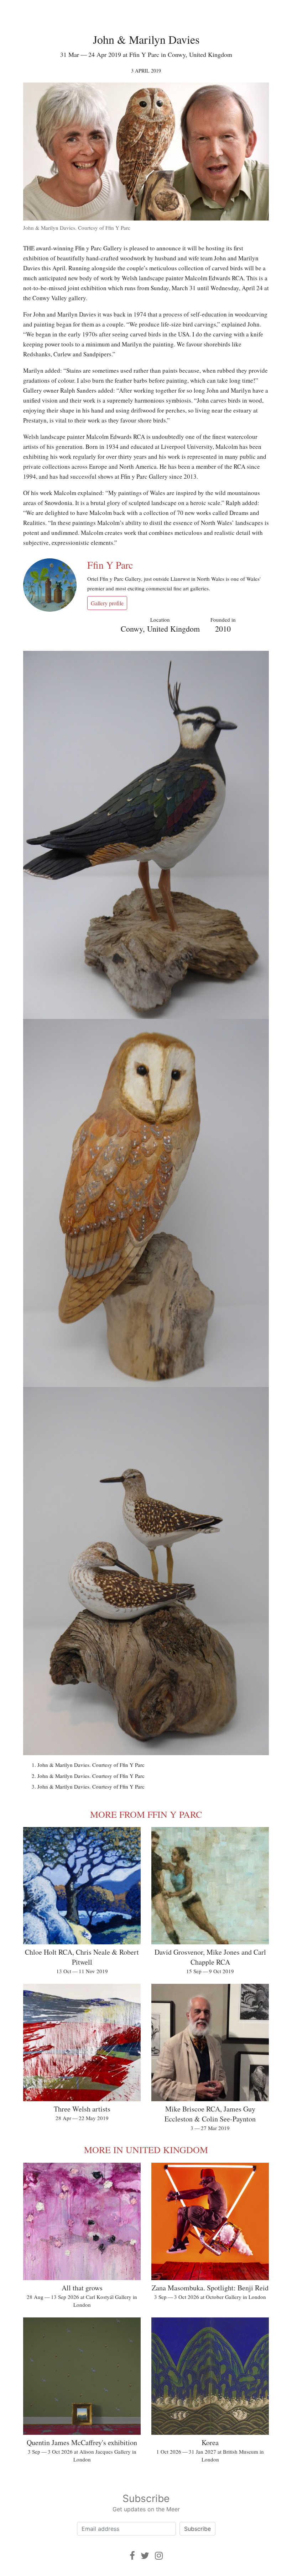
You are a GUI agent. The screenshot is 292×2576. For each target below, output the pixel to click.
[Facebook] (132, 2556)
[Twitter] (145, 2556)
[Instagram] (159, 2556)
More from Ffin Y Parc (146, 1814)
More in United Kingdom (146, 2150)
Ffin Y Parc (110, 565)
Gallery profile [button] (107, 603)
